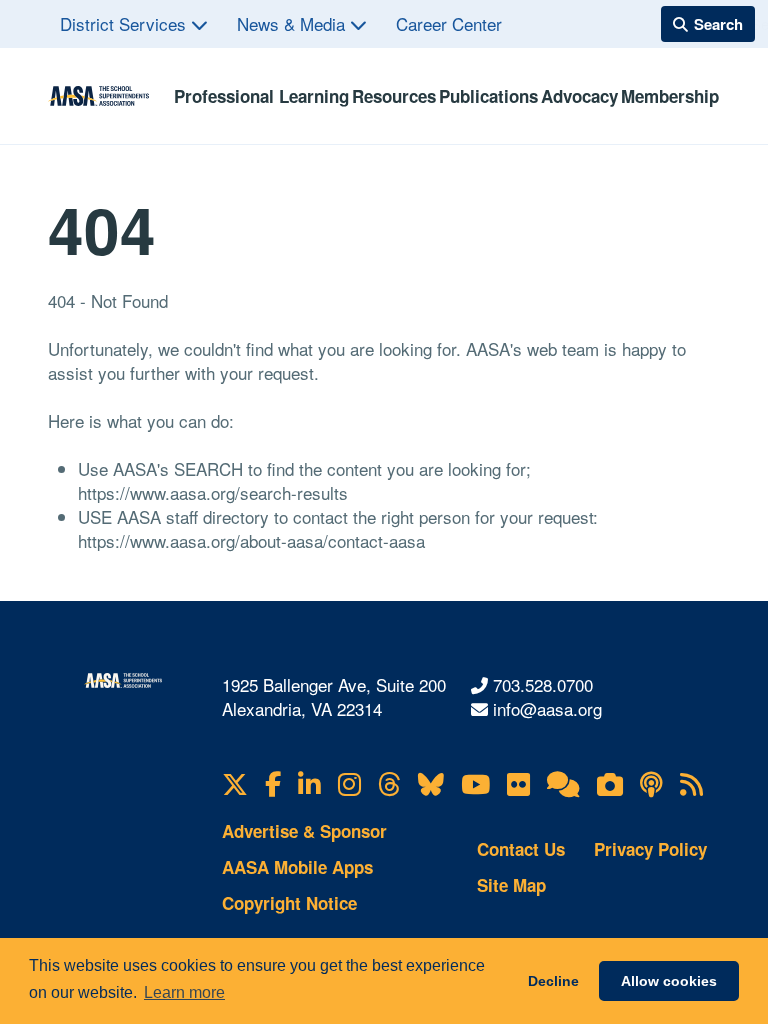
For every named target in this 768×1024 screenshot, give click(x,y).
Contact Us (521, 849)
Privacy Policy (650, 849)
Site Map (511, 885)
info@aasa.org (547, 708)
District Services (125, 23)
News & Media (293, 23)
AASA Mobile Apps (297, 867)
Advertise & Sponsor (304, 831)
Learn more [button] (184, 992)
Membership (670, 96)
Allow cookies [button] (669, 981)
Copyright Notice (289, 903)
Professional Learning (261, 96)
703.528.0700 (543, 684)
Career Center (449, 23)
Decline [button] (553, 981)
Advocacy (579, 96)
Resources (394, 96)
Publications (488, 96)
